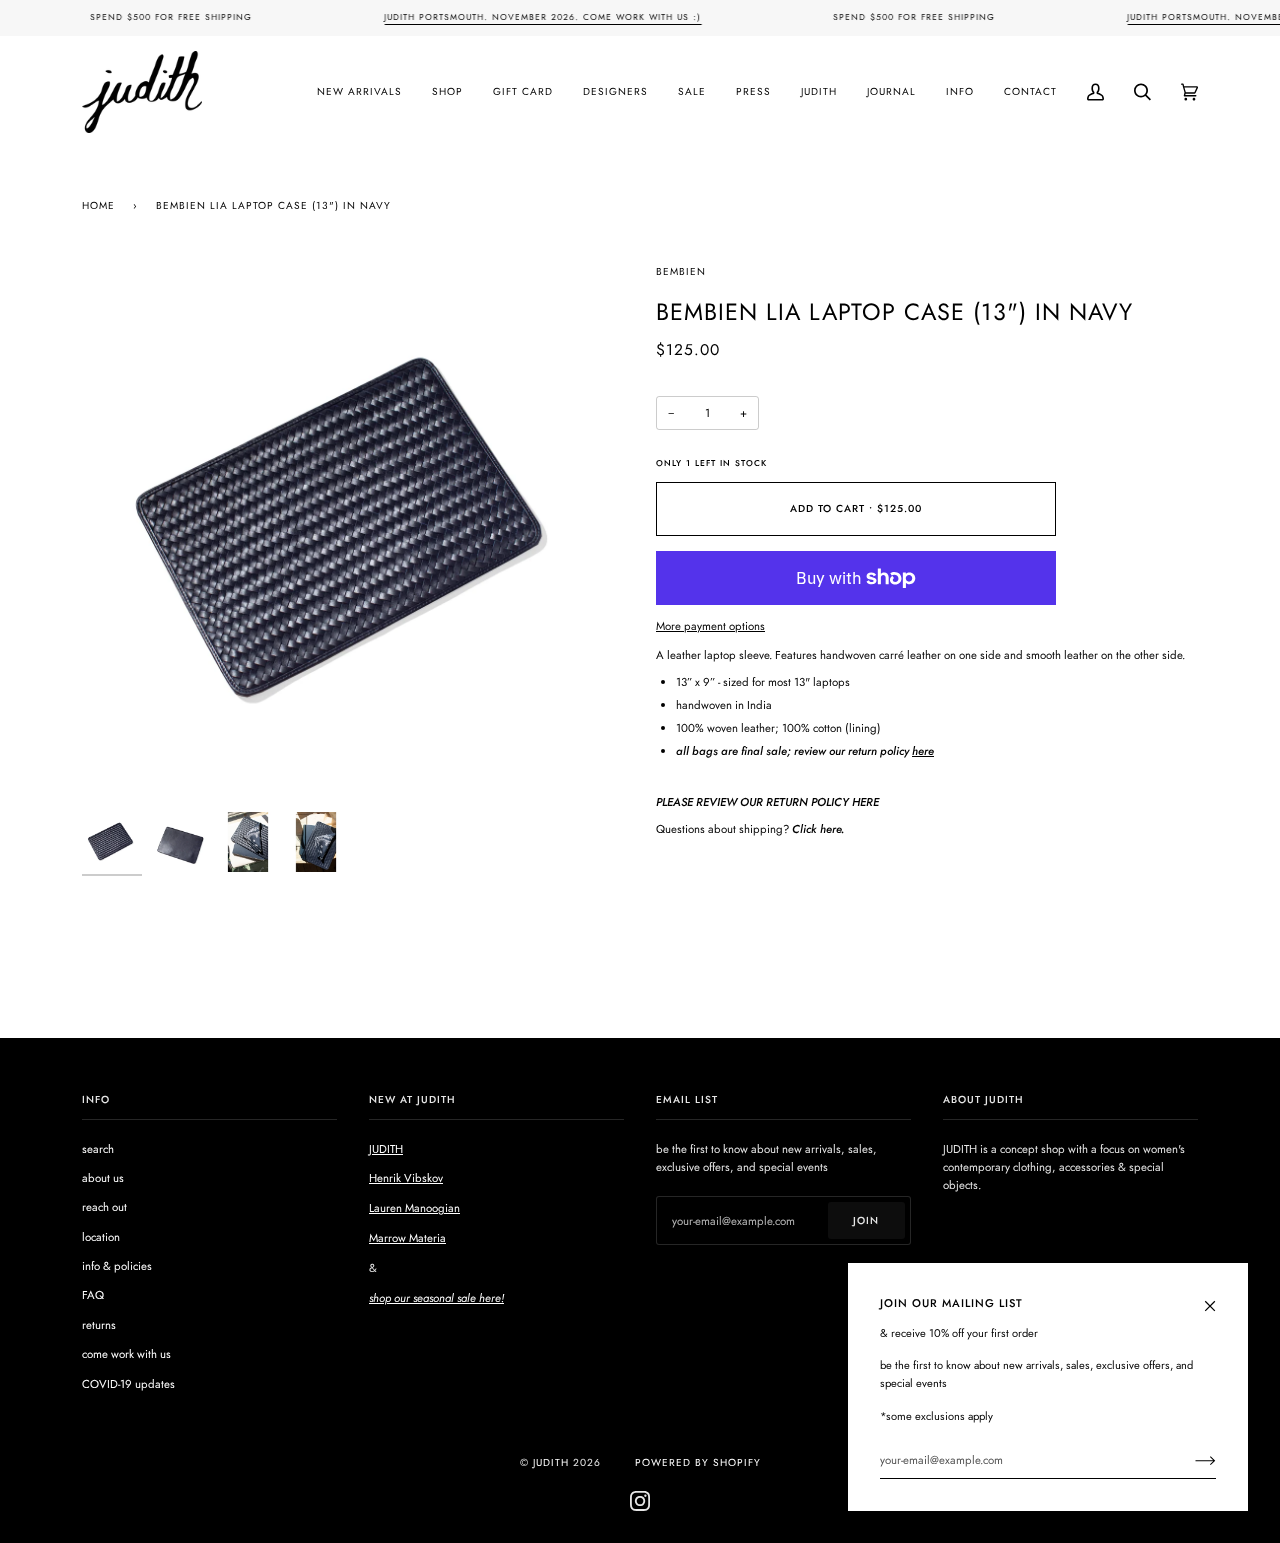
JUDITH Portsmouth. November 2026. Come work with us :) (542, 17)
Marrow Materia (407, 1238)
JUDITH (386, 1149)
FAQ (93, 1295)
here (923, 751)
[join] (1189, 1460)
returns (99, 1325)
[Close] (1218, 1295)
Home (98, 205)
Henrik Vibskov (406, 1178)
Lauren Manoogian (414, 1208)
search (98, 1149)
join (866, 1220)
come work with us (126, 1354)
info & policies (117, 1266)
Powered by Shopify (698, 1462)
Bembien (681, 271)
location (101, 1237)
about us (103, 1178)
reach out (104, 1207)
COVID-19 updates (128, 1384)
